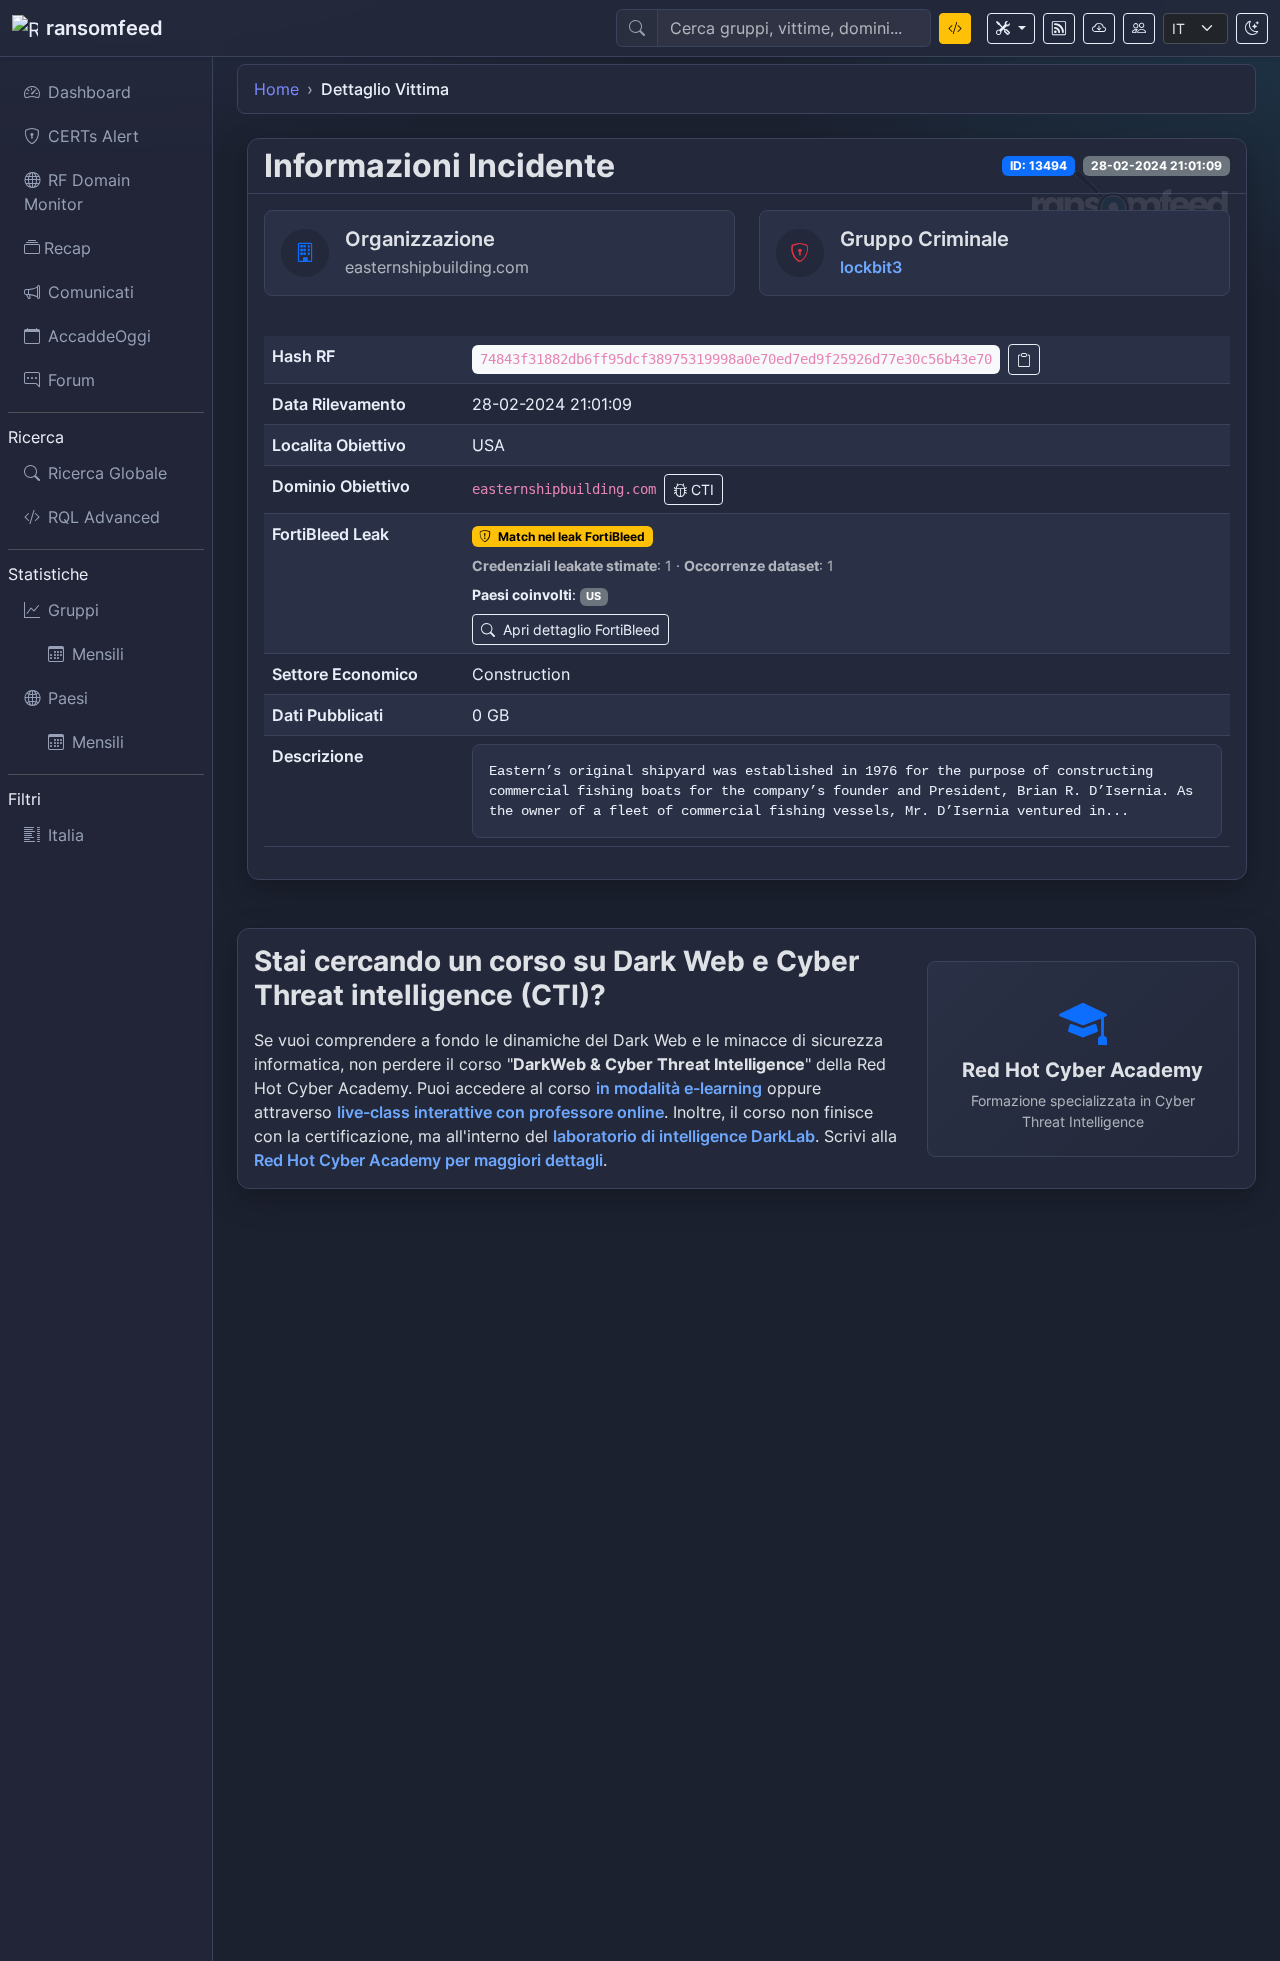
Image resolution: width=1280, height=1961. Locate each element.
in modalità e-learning (679, 1088)
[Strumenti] (1011, 28)
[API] (1099, 28)
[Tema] (1252, 28)
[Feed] (1059, 28)
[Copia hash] (1024, 359)
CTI (700, 489)
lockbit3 (871, 267)
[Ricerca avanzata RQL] (955, 28)
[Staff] (1139, 28)
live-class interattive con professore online (500, 1112)
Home (276, 89)
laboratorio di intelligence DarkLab (684, 1136)
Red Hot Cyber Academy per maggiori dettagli (428, 1160)
